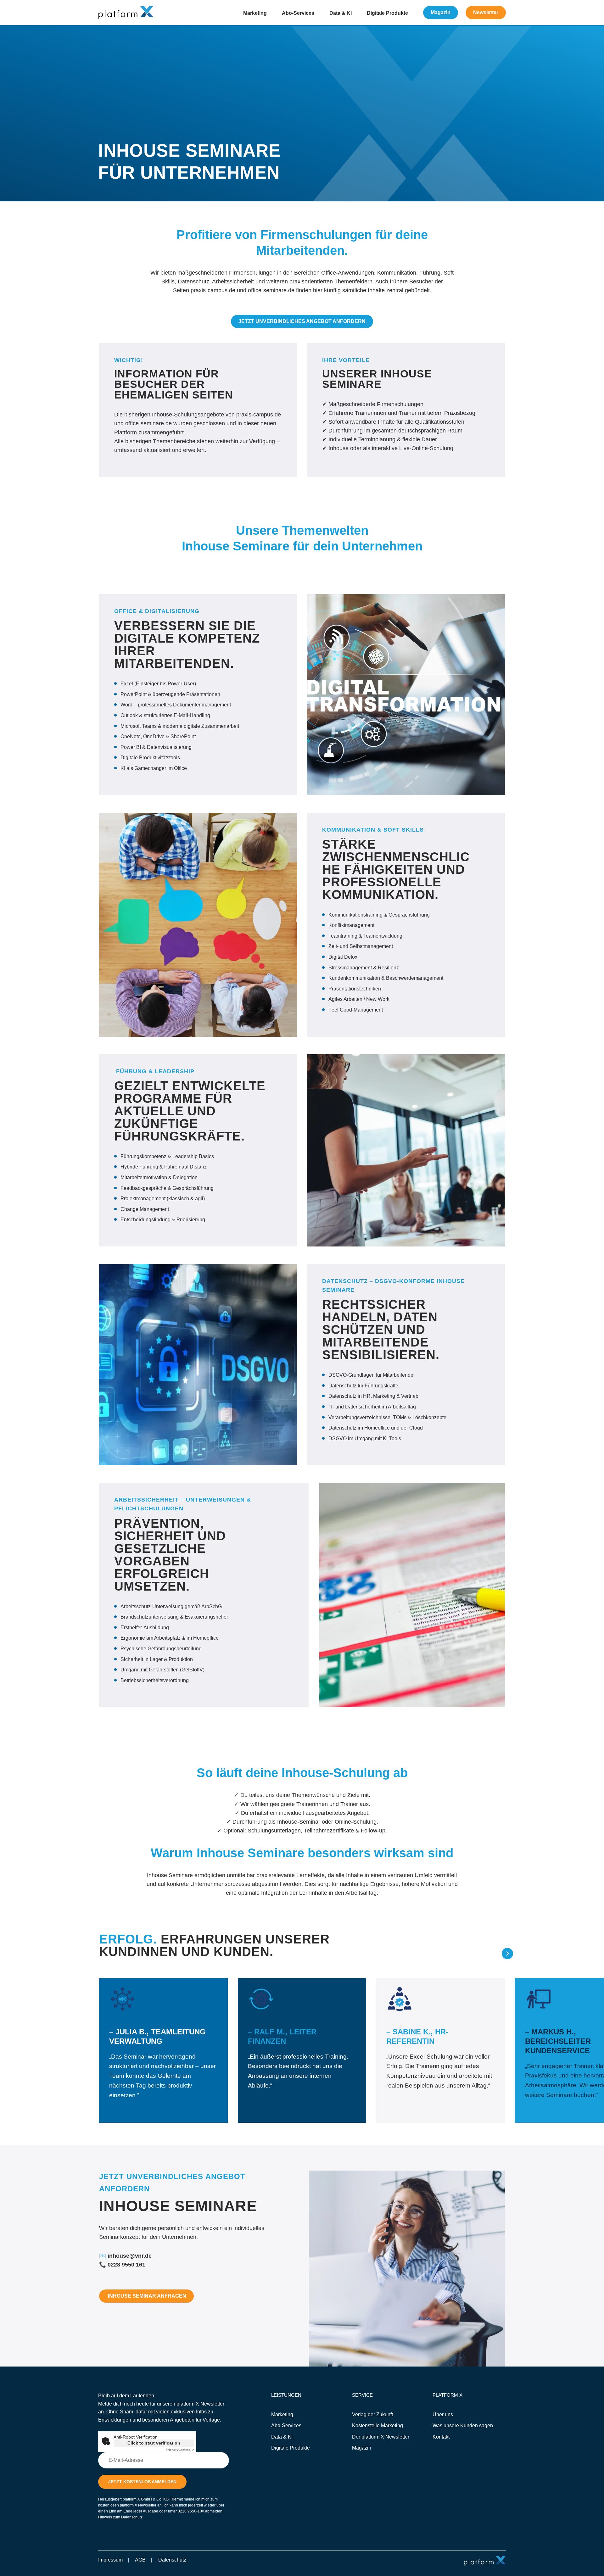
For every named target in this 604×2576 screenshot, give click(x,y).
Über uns (443, 2414)
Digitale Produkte (387, 13)
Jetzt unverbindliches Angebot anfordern (302, 321)
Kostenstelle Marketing (377, 2425)
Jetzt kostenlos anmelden (142, 2482)
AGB (140, 2560)
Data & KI (341, 13)
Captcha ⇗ (180, 2450)
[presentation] (491, 1954)
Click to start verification (154, 2443)
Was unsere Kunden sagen (463, 2425)
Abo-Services (298, 13)
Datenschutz (172, 2560)
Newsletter (486, 12)
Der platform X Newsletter (381, 2437)
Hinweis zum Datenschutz (120, 2517)
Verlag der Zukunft (372, 2414)
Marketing (255, 13)
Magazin (441, 12)
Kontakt (441, 2437)
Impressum (110, 2560)
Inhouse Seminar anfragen (146, 2296)
